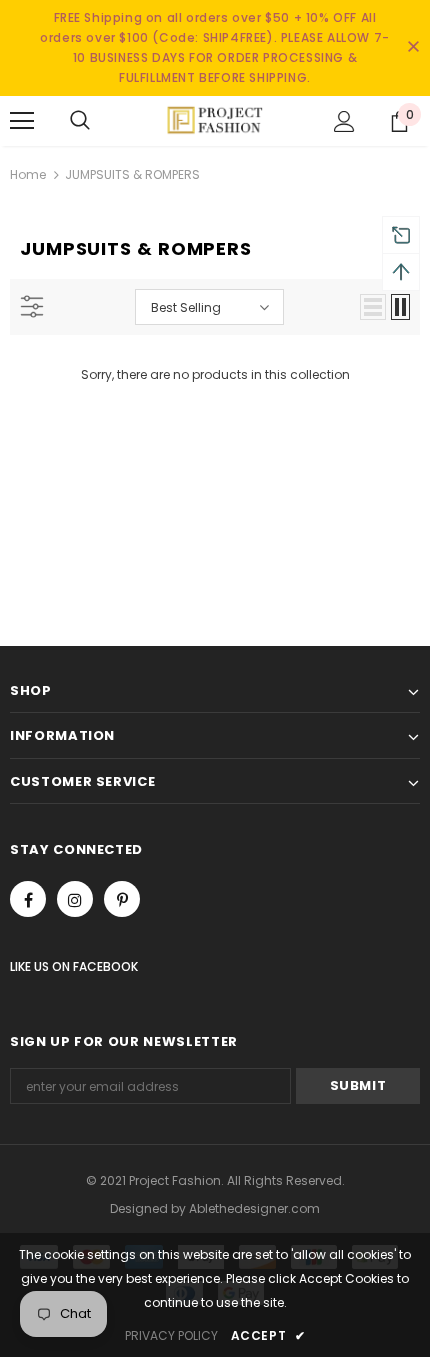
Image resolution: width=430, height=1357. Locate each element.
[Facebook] (28, 899)
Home (28, 174)
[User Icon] (344, 121)
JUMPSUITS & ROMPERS (132, 174)
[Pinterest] (122, 899)
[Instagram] (75, 899)
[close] (413, 48)
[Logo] (215, 120)
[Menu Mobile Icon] (22, 121)
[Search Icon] (80, 121)
